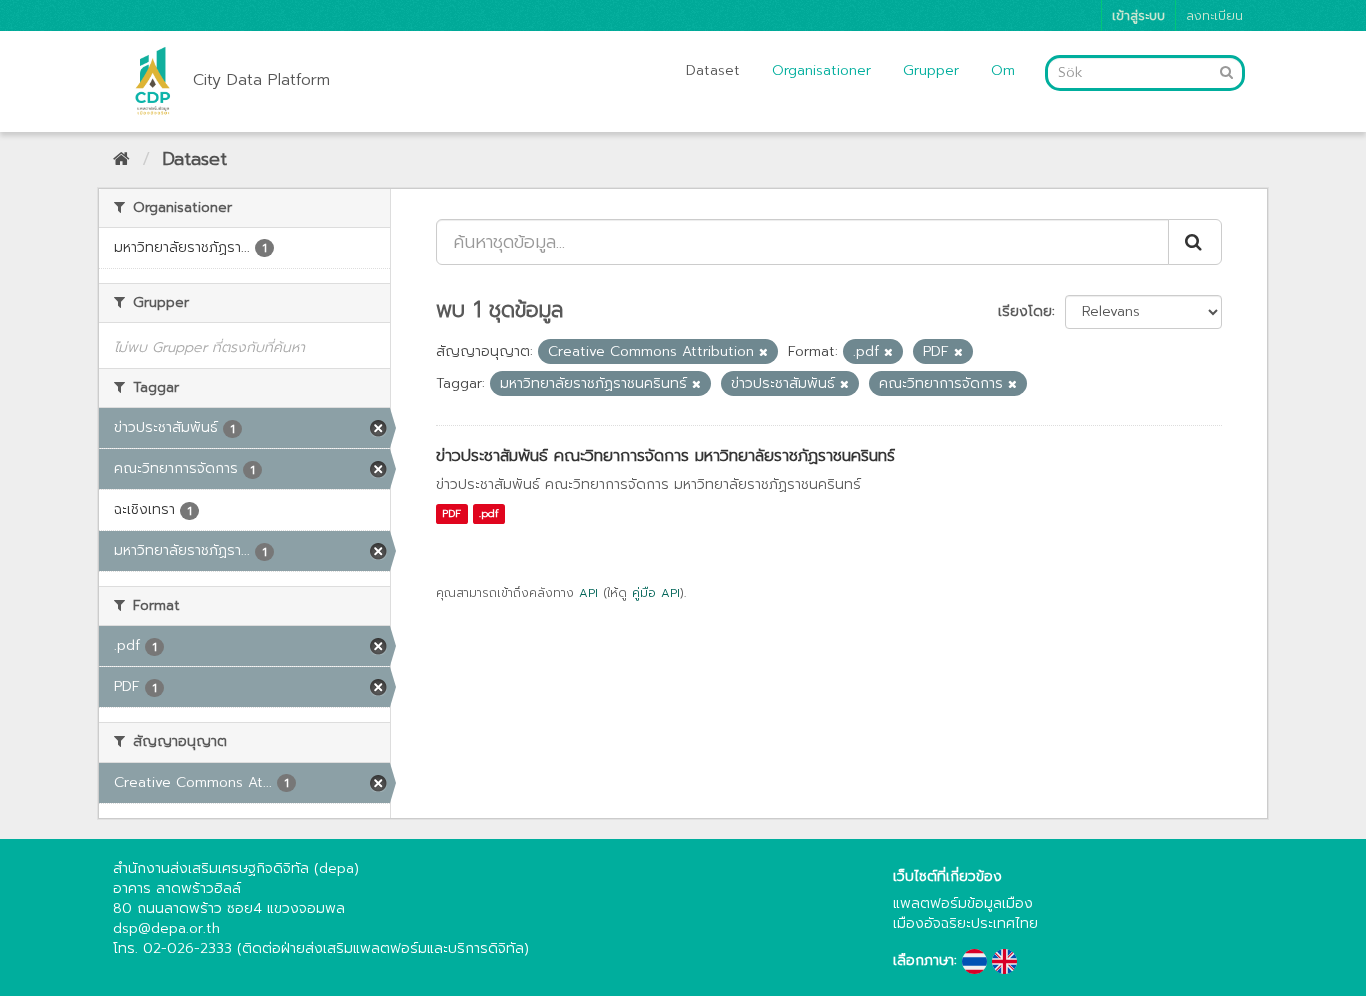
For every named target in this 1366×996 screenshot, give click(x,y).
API (588, 593)
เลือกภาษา (923, 961)
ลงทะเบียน (1214, 15)
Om (1003, 70)
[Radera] (763, 352)
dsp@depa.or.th (166, 928)
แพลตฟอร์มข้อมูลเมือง (963, 903)
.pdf (489, 513)
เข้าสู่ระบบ (1138, 15)
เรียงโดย (1025, 311)
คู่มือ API (656, 593)
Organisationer (821, 70)
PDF (451, 513)
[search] (1195, 242)
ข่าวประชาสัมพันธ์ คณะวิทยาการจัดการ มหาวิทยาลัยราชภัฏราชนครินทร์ (665, 456)
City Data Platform (261, 80)
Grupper (931, 70)
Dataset (713, 70)
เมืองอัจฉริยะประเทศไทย (965, 923)
